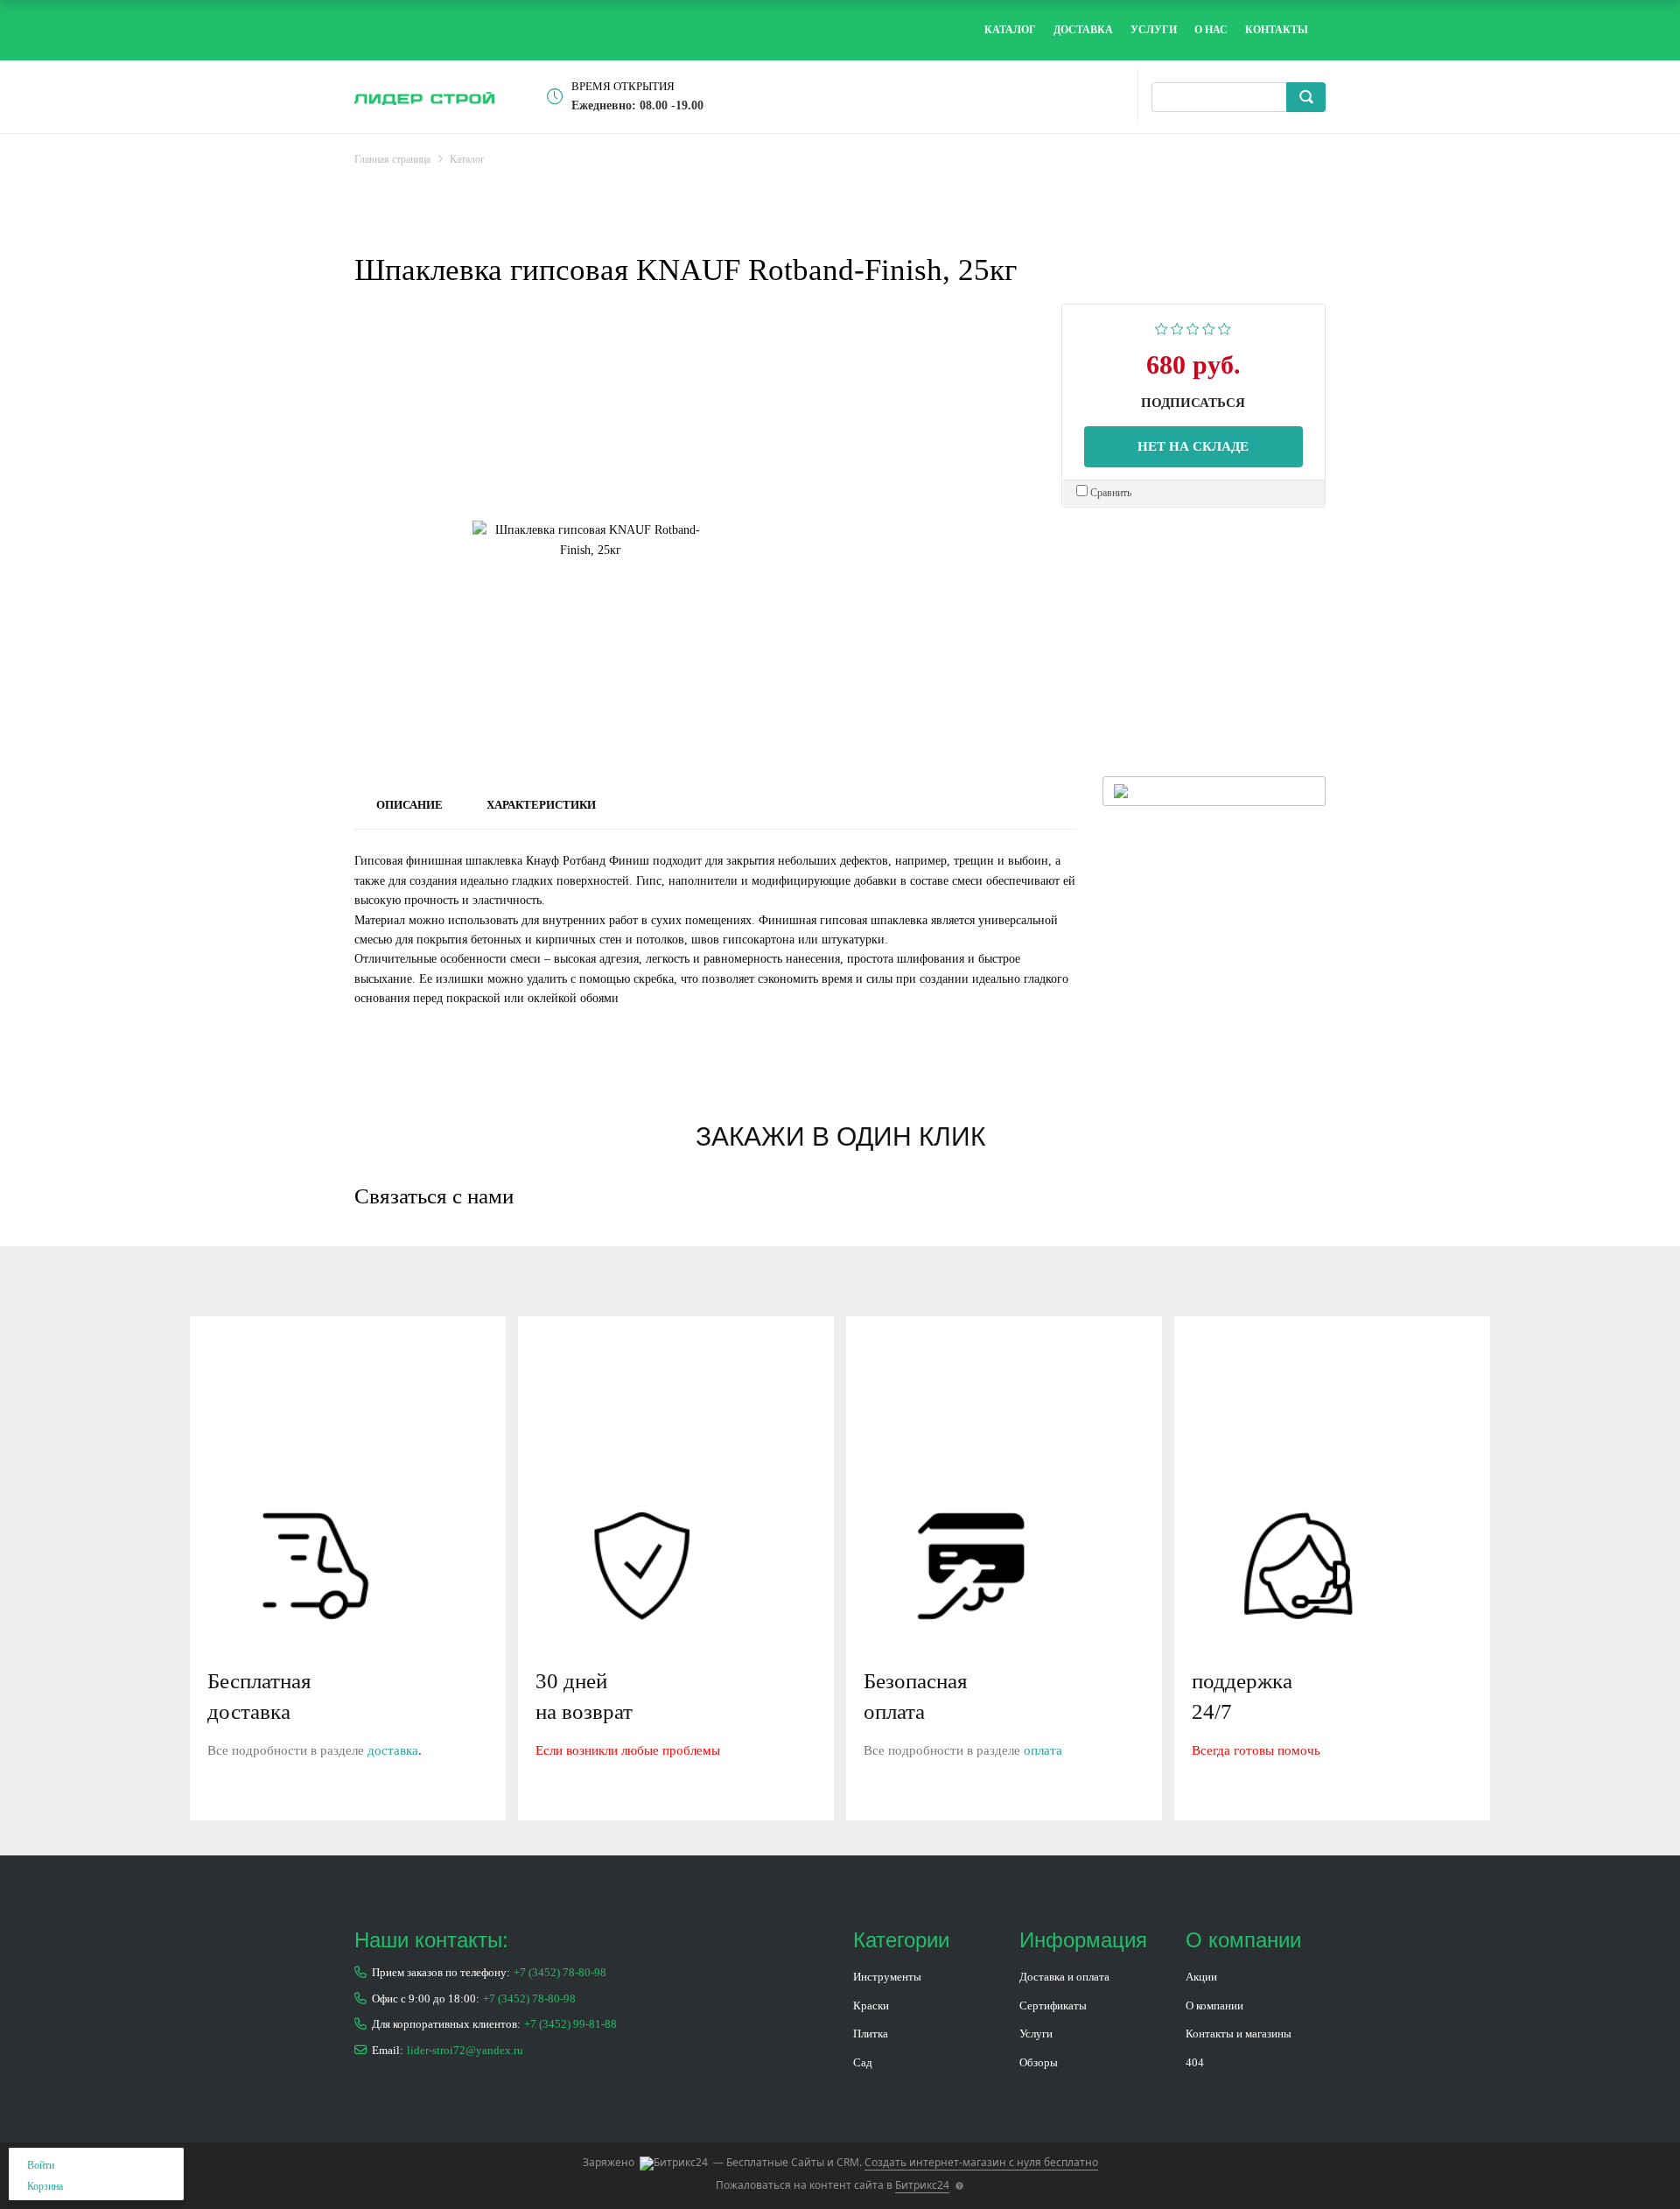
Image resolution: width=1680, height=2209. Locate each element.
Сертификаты (1053, 2006)
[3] (1193, 327)
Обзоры (1039, 2062)
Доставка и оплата (1064, 1977)
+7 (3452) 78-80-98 (560, 1972)
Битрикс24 (922, 2185)
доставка (393, 1750)
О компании (1214, 2006)
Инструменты (887, 1977)
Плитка (871, 2034)
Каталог (1010, 30)
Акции (1201, 1977)
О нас (1211, 30)
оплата (1043, 1750)
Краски (871, 2006)
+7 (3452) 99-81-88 (570, 2024)
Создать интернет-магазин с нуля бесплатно (981, 2162)
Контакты (1277, 30)
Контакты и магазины (1239, 2034)
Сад (863, 2062)
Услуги (1154, 30)
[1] (1162, 327)
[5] (1225, 327)
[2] (1177, 327)
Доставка (1083, 30)
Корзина (45, 2186)
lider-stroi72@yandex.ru (465, 2050)
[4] (1209, 327)
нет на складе (1193, 446)
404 (1195, 2062)
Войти (41, 2165)
